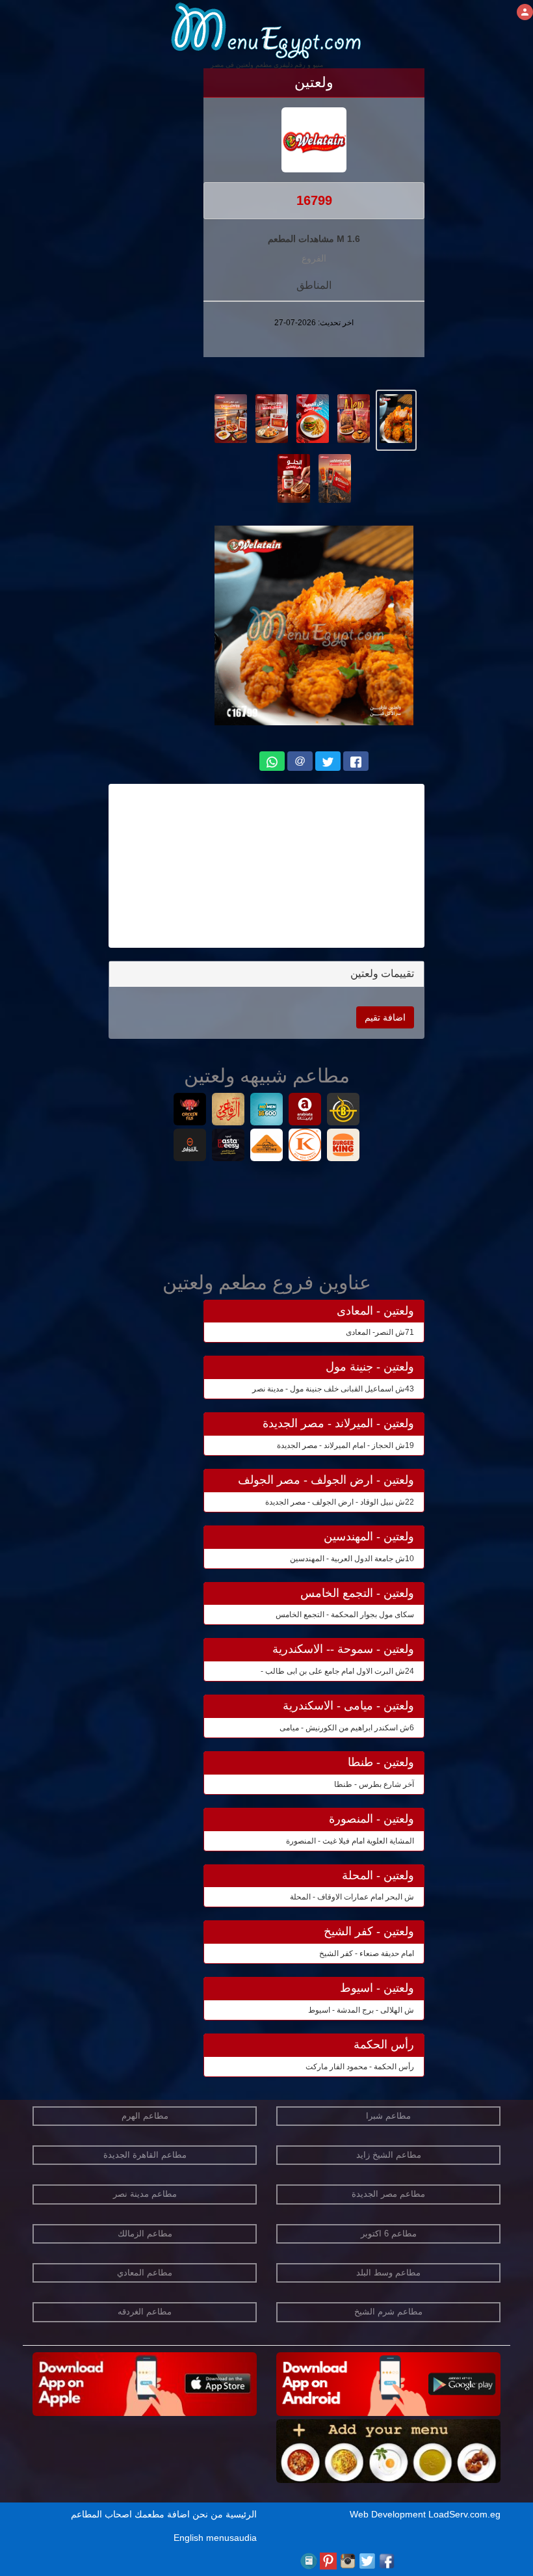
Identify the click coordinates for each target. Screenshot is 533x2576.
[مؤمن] (267, 1111)
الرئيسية (241, 2514)
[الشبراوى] (190, 1147)
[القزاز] (305, 1147)
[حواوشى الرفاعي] (228, 1111)
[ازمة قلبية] (267, 1147)
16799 (314, 200)
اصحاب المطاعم (101, 2514)
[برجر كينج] (344, 1147)
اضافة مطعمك (162, 2514)
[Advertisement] (266, 866)
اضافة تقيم (385, 1017)
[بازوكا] (344, 1111)
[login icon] (525, 12)
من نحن (208, 2514)
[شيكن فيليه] (190, 1111)
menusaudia (231, 2538)
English (188, 2538)
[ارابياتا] (305, 1111)
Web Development (389, 2514)
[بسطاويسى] (228, 1147)
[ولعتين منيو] (396, 418)
